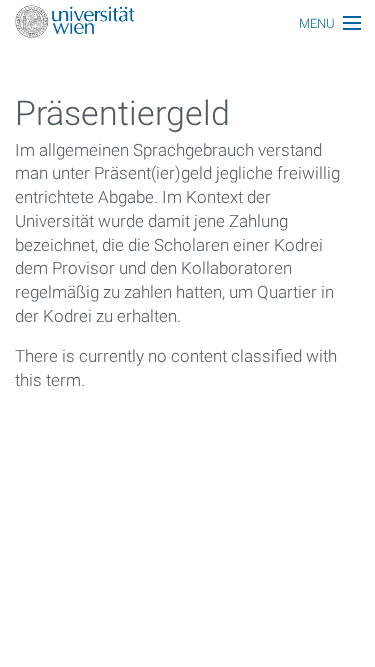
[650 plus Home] (187, 23)
